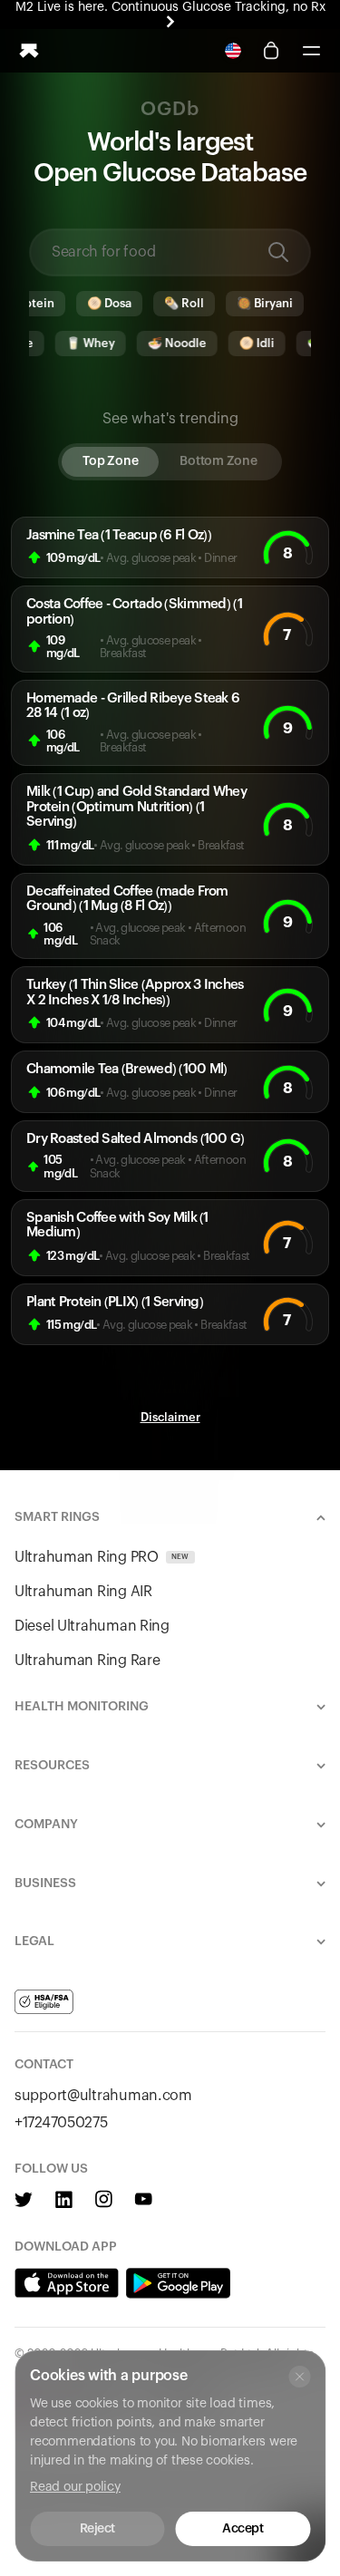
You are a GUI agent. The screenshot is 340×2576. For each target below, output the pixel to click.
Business (45, 1884)
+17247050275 (61, 2123)
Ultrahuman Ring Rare (87, 1661)
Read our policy (75, 2487)
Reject (97, 2529)
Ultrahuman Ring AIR (83, 1592)
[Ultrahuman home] (29, 51)
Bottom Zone (218, 461)
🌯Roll (176, 303)
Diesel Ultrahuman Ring (92, 1626)
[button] (311, 51)
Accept (243, 2529)
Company (46, 1825)
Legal (34, 1942)
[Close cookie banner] (299, 2377)
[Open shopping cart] (271, 51)
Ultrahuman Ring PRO (102, 1557)
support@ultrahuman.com (103, 2096)
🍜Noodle (168, 343)
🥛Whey (82, 343)
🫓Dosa (101, 303)
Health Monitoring (82, 1707)
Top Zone (110, 461)
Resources (52, 1766)
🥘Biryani (257, 303)
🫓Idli (248, 343)
